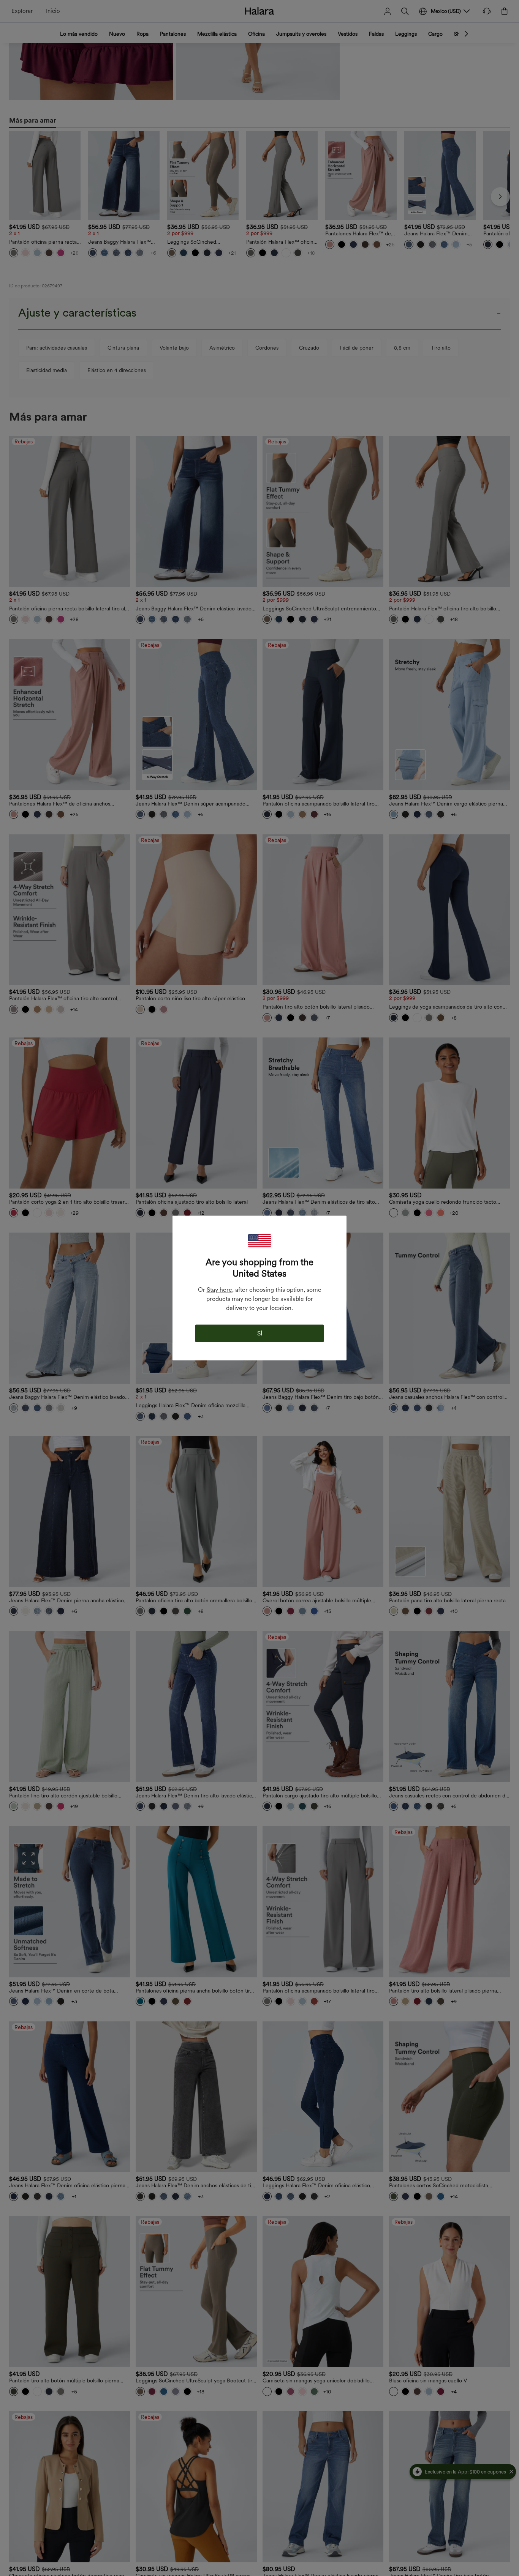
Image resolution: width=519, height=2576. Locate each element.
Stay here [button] (219, 1290)
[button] (259, 1241)
